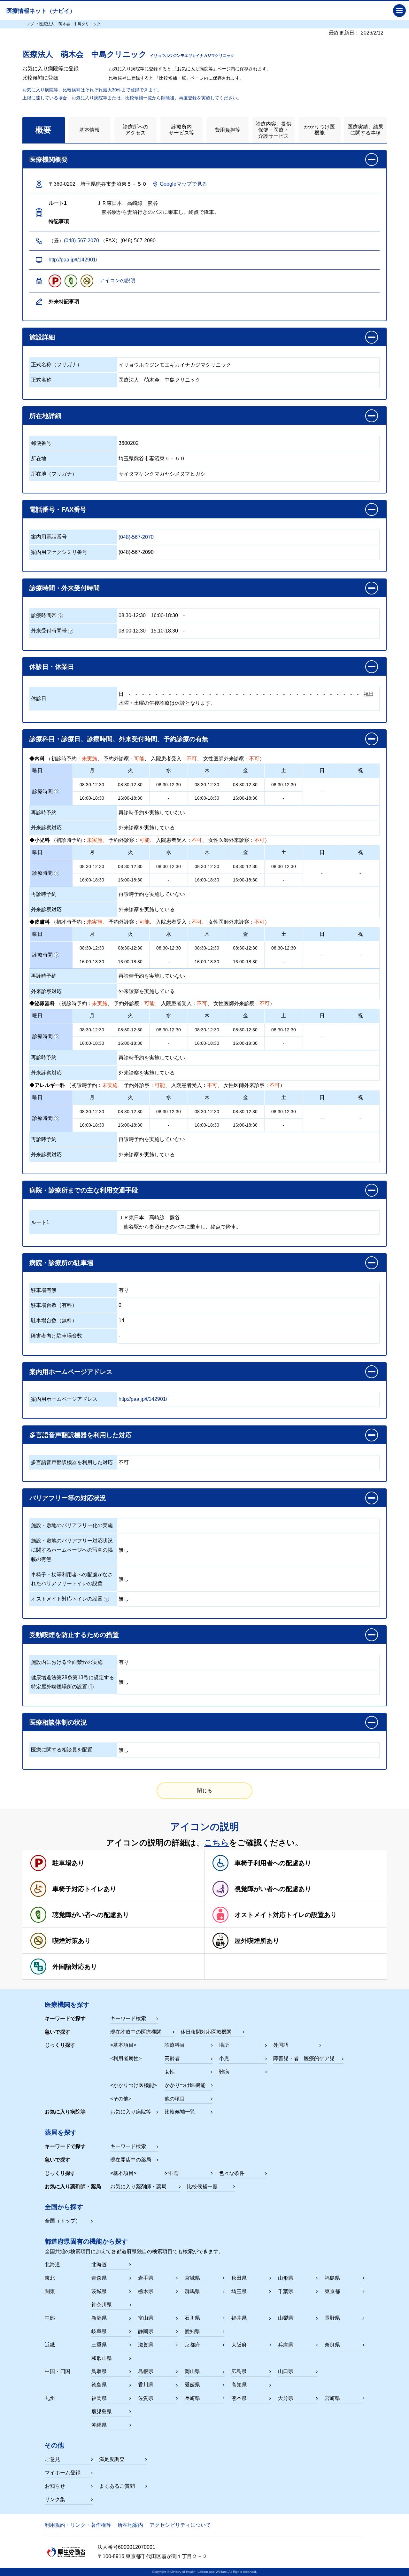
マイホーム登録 (63, 2473)
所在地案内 (130, 2525)
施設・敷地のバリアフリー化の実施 (72, 1525)
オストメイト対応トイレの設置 (67, 1599)
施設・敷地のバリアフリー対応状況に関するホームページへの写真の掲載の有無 (72, 1550)
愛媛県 (192, 2385)
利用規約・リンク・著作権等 (78, 2525)
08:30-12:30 (132, 615)
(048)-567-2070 (81, 241)
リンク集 (55, 2499)
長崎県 (192, 2398)
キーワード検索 (128, 2018)
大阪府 (239, 2345)
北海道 (99, 2265)
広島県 (239, 2371)
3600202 (129, 443)
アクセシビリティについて (180, 2525)
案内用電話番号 (49, 537)
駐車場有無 (44, 1290)
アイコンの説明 (118, 280)
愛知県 (192, 2331)
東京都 (332, 2291)
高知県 (239, 2385)
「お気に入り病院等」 (195, 69)
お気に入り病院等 (131, 2112)
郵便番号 (41, 443)
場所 (224, 2045)
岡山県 (192, 2371)
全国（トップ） (63, 2221)
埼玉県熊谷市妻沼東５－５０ (152, 458)
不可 (124, 1462)
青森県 (99, 2278)
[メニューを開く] (399, 11)
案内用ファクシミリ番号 (59, 552)
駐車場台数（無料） (54, 1320)
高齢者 (172, 2058)
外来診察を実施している (147, 828)
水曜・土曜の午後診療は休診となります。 (167, 703)
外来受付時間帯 (49, 631)
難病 (224, 2072)
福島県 (332, 2278)
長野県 (332, 2318)
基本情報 (89, 130)
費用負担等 (228, 130)
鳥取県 (99, 2371)
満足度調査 (112, 2459)
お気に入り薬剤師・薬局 (138, 2187)
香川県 (146, 2385)
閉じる (204, 1791)
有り (124, 1290)
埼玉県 (239, 2291)
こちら (217, 1843)
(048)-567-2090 (136, 552)
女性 (170, 2072)
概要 (43, 130)
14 (121, 1320)
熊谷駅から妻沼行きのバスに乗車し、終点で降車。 (180, 1227)
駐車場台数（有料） (54, 1305)
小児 (224, 2058)
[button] (204, 337)
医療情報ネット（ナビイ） (41, 11)
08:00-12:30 (132, 631)
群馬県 (192, 2291)
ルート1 (40, 1222)
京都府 (192, 2345)
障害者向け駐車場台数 (57, 1336)
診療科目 (175, 2045)
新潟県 (99, 2318)
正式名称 (41, 380)
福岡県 (99, 2398)
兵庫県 (286, 2345)
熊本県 (239, 2398)
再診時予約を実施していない (152, 813)
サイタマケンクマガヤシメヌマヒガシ (162, 474)
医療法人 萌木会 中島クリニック (159, 380)
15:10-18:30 (164, 631)
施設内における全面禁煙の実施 (67, 1662)
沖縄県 (99, 2425)
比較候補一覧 (180, 2112)
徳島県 (99, 2385)
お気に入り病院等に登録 (50, 69)
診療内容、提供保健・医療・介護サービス (274, 130)
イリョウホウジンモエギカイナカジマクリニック (175, 365)
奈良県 (332, 2345)
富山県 (146, 2318)
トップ (28, 24)
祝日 (369, 694)
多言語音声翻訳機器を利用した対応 (72, 1462)
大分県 (286, 2398)
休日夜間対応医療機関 (206, 2032)
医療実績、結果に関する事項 (366, 130)
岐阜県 (99, 2331)
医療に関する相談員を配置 (62, 1750)
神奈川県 (102, 2304)
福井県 (239, 2318)
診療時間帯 (44, 615)
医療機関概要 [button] (49, 159)
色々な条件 (232, 2173)
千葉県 (286, 2291)
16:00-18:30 (164, 615)
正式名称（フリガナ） (57, 365)
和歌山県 (102, 2358)
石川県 (192, 2318)
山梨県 (286, 2318)
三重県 (99, 2345)
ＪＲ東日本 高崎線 (142, 1218)
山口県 (286, 2371)
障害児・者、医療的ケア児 (304, 2058)
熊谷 (175, 1218)
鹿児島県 (102, 2412)
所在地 (39, 458)
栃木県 (146, 2291)
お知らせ (55, 2486)
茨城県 (99, 2291)
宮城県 (192, 2278)
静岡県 (146, 2331)
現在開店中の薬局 (131, 2160)
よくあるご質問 (117, 2486)
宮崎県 (332, 2398)
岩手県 (146, 2278)
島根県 (146, 2371)
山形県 (286, 2278)
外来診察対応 (46, 828)
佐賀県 (146, 2398)
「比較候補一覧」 (173, 78)
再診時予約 (44, 813)
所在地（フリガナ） (54, 474)
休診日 (39, 698)
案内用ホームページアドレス (64, 1399)
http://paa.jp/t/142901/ (73, 260)
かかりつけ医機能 (320, 130)
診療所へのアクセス (135, 130)
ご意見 (52, 2459)
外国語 (281, 2045)
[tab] (44, 130)
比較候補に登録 (40, 78)
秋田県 (239, 2278)
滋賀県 (146, 2345)
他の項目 (175, 2099)
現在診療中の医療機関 (136, 2032)
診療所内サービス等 (181, 130)
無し (124, 1550)
